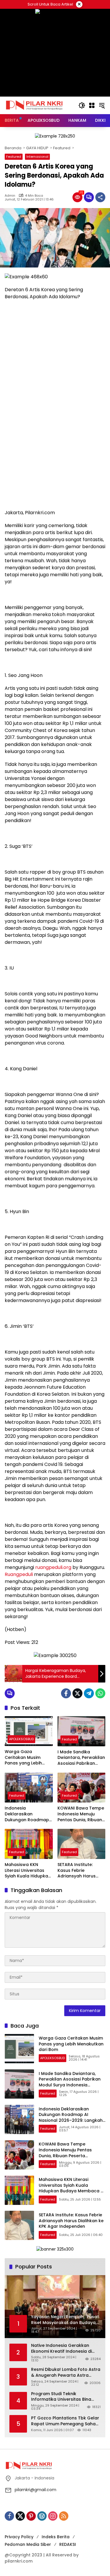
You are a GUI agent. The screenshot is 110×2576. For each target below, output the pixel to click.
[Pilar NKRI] (34, 105)
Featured (14, 157)
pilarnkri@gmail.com (35, 2490)
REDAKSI (68, 2544)
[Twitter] (77, 1693)
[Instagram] (53, 2516)
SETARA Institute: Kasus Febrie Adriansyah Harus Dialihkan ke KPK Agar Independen (81, 1871)
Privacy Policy (19, 2537)
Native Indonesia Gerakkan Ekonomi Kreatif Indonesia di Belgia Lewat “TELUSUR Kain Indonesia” (61, 2348)
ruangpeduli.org (53, 1567)
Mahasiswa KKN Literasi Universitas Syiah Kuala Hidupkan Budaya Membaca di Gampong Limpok (28, 1871)
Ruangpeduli (19, 1574)
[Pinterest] (31, 2516)
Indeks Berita (56, 2537)
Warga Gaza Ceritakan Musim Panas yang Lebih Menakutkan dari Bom (28, 1758)
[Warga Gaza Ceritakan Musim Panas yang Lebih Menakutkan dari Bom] (29, 1731)
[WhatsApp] (100, 1693)
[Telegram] (89, 1693)
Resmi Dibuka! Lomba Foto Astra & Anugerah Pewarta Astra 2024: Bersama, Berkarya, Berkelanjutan (66, 2372)
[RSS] (64, 2516)
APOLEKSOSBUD (21, 1739)
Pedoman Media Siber (28, 2544)
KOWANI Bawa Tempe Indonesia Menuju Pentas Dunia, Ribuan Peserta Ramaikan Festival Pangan (81, 1814)
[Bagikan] (100, 197)
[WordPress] (42, 2516)
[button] (82, 105)
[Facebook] (66, 1693)
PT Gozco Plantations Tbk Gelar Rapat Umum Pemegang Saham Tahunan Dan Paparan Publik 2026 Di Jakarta (65, 2421)
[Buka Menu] (92, 105)
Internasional (37, 157)
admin (10, 196)
